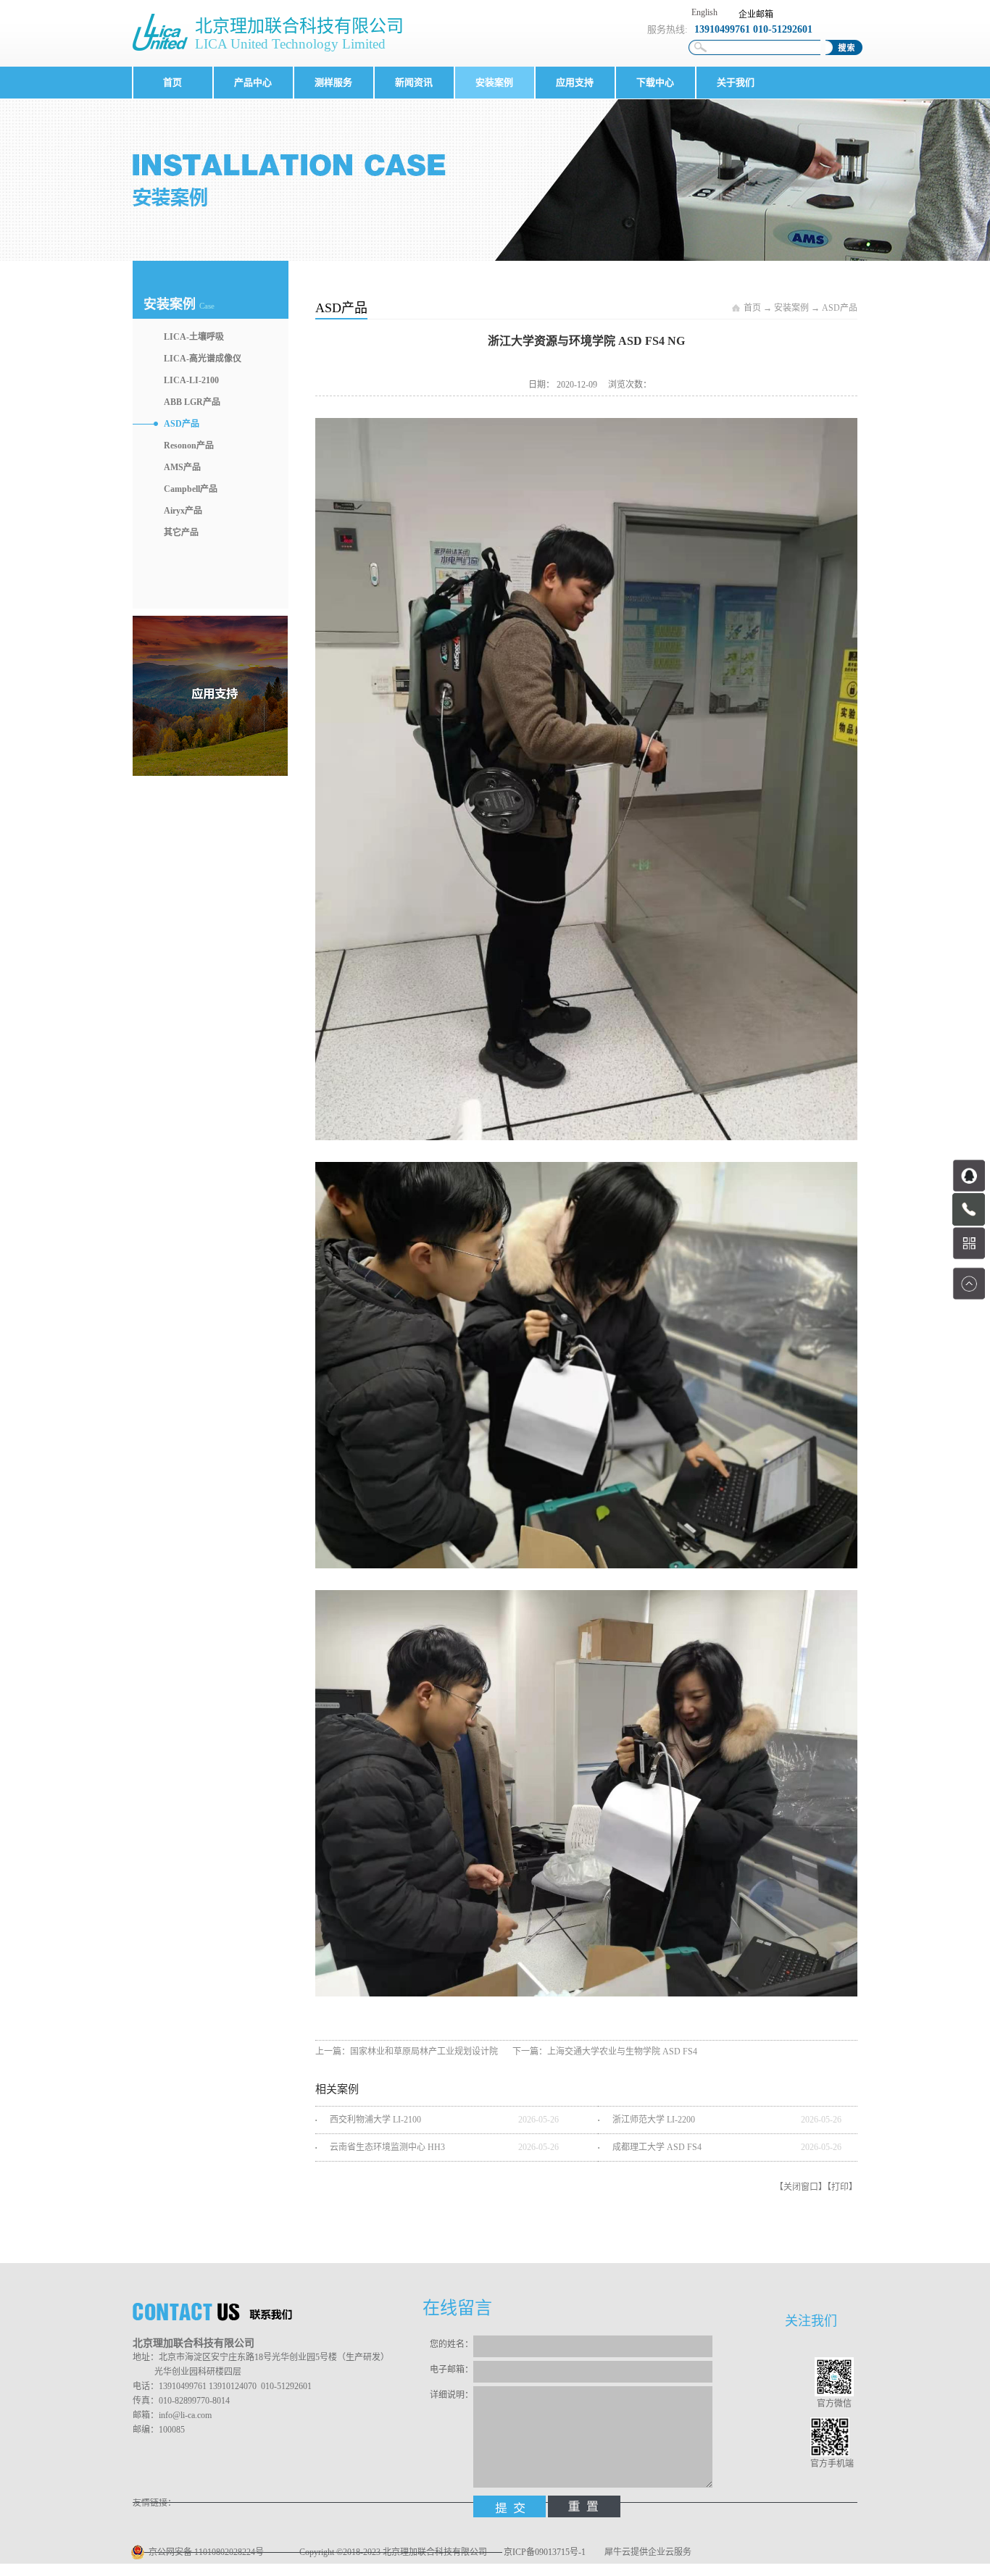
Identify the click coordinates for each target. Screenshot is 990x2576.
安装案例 (791, 308)
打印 (840, 2187)
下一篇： (605, 2052)
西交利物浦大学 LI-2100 (375, 2120)
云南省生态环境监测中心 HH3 (387, 2147)
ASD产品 (840, 308)
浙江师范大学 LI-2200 (654, 2120)
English (704, 12)
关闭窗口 (801, 2187)
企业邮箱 (756, 14)
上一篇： (407, 2052)
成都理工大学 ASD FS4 (657, 2147)
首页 (172, 82)
